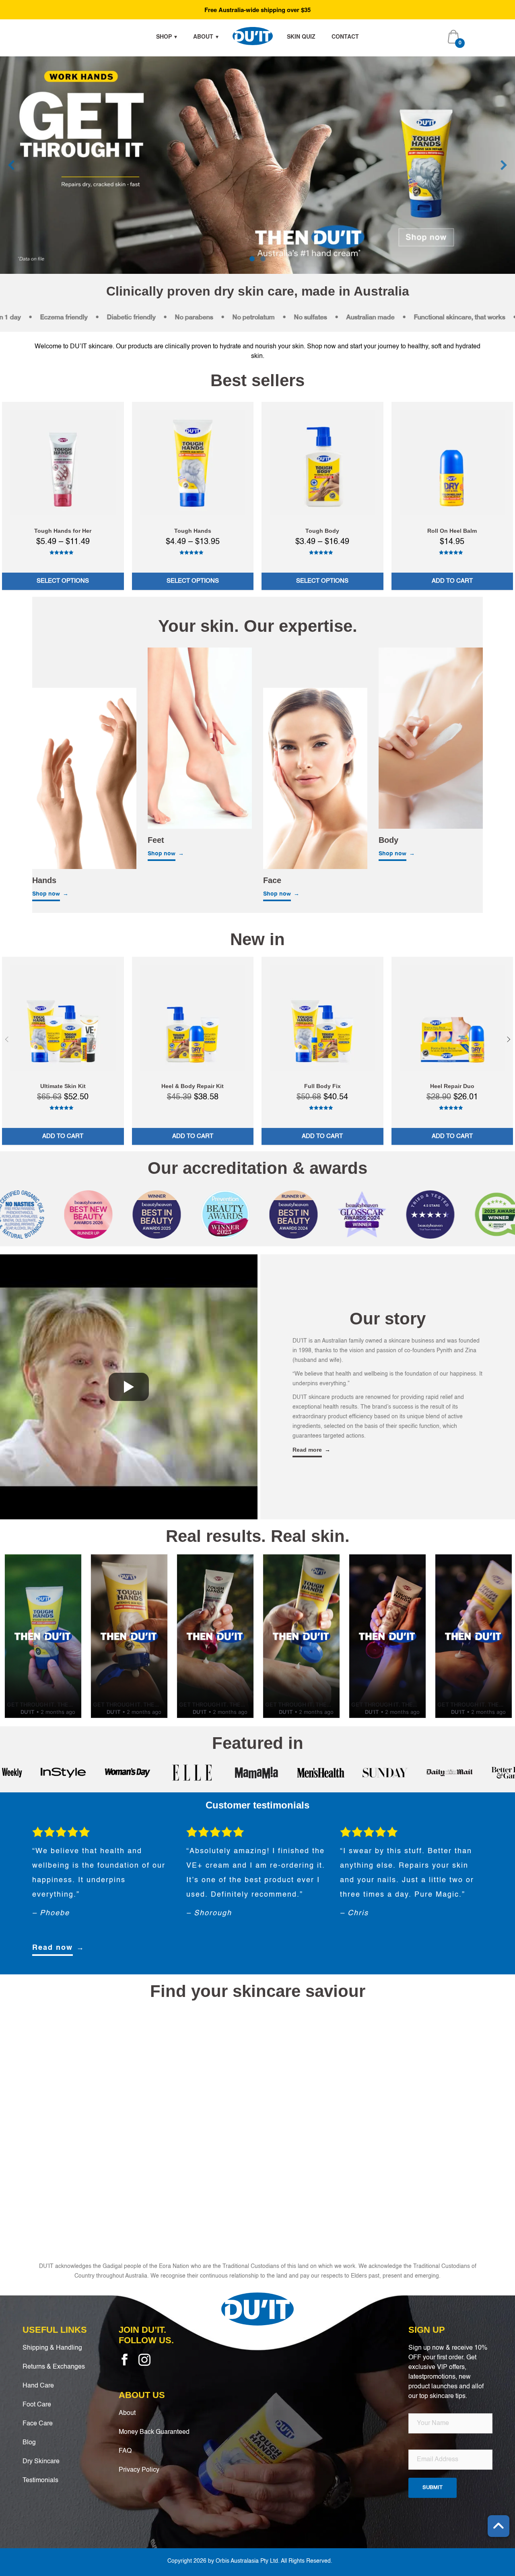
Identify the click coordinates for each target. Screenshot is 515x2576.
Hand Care (38, 2386)
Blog (29, 2443)
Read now (53, 1948)
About (203, 36)
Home (253, 36)
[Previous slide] (11, 165)
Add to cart (452, 581)
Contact (345, 36)
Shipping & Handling (52, 2348)
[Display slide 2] (263, 259)
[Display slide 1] (252, 259)
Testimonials (40, 2481)
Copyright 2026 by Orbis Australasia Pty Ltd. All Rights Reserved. (250, 2561)
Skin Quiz (301, 36)
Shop (164, 36)
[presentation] (7, 1039)
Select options (63, 581)
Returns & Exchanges (54, 2367)
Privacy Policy (139, 2470)
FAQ (125, 2451)
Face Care (38, 2424)
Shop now (46, 894)
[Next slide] (504, 165)
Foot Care (37, 2405)
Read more (307, 1450)
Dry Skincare (41, 2462)
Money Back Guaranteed (154, 2432)
